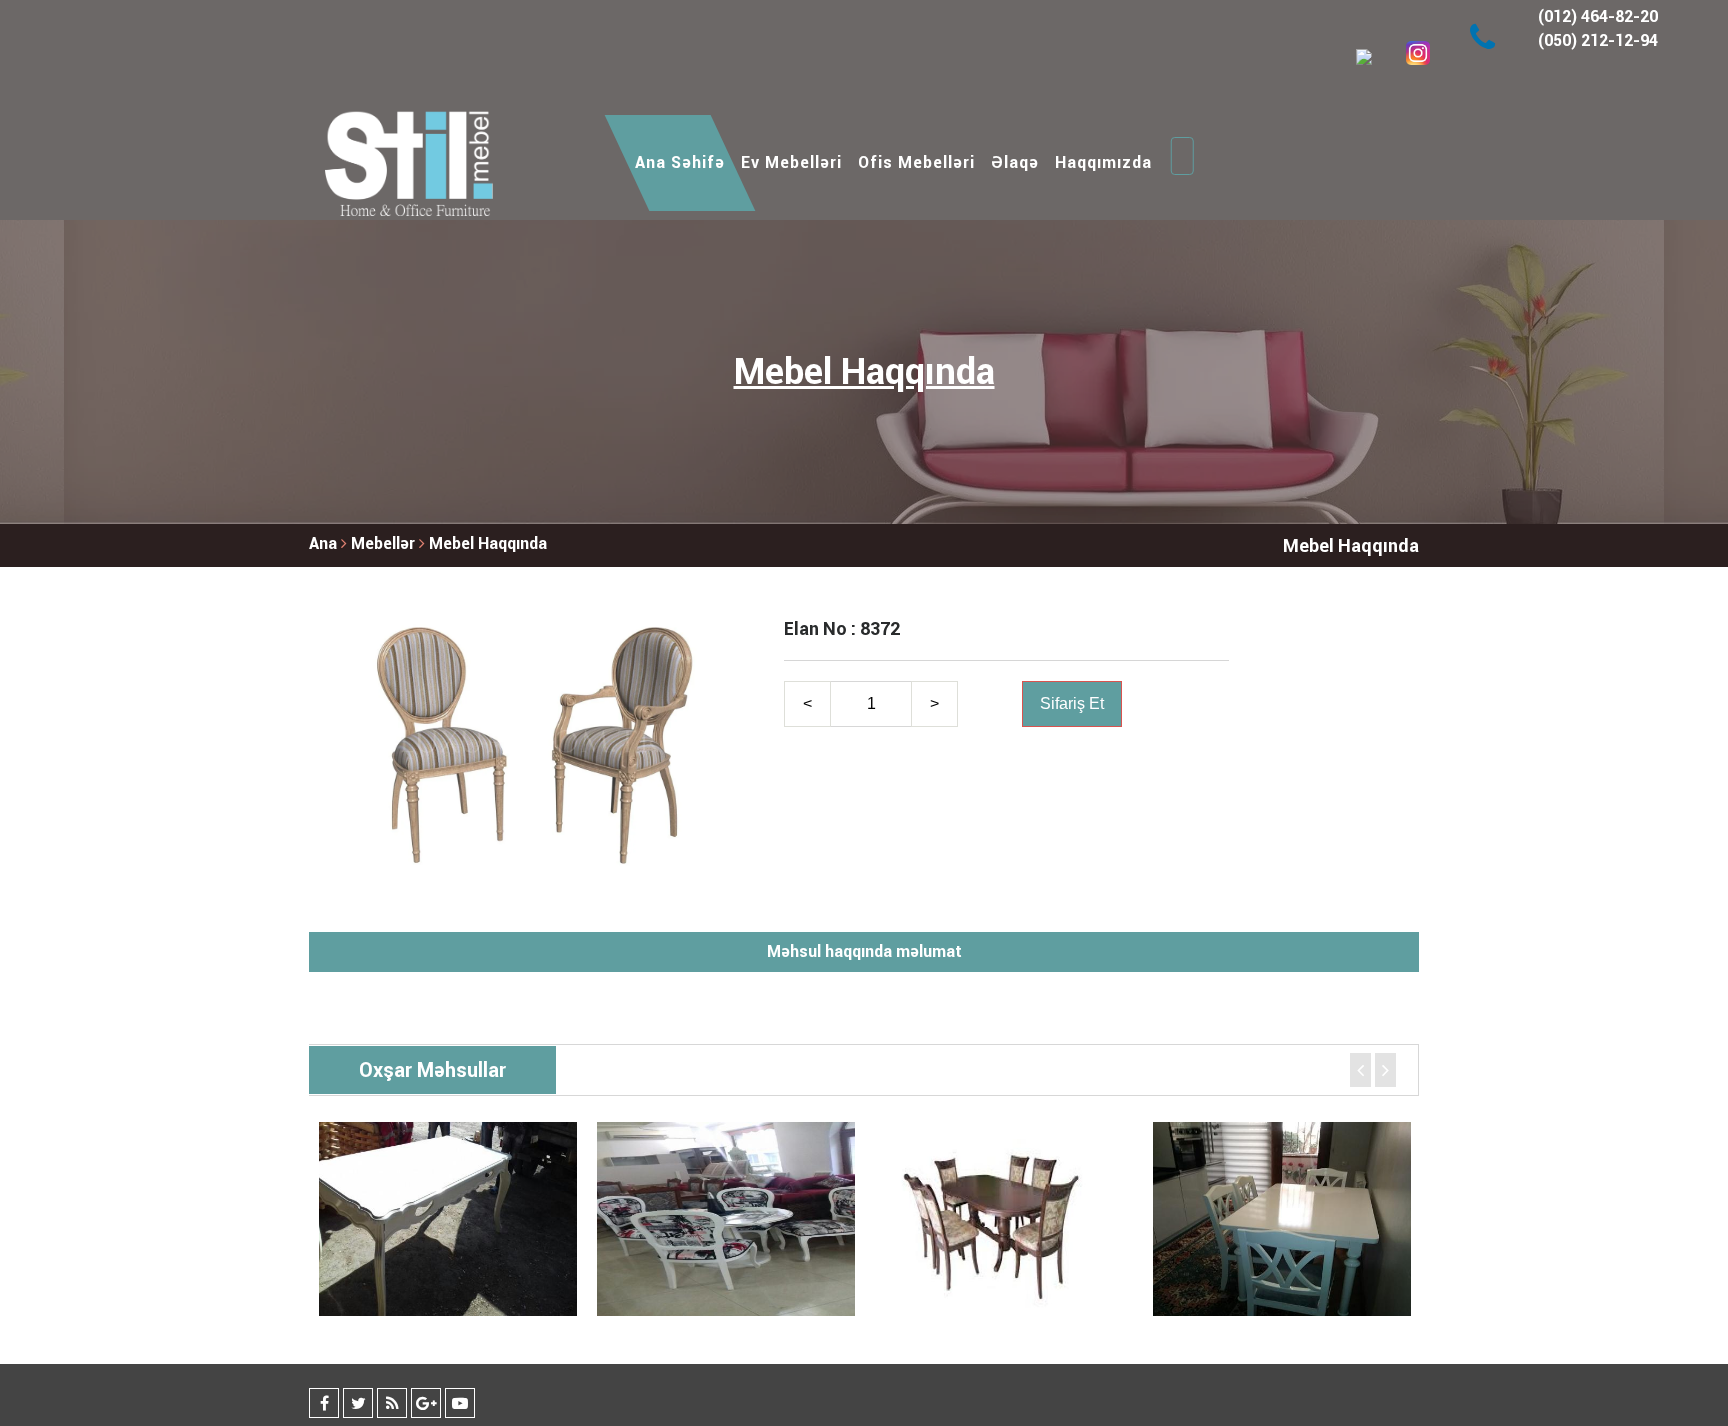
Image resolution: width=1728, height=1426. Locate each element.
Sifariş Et (1072, 703)
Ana (323, 543)
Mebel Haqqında (488, 543)
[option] (448, 1219)
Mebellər (385, 543)
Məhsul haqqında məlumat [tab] (864, 951)
